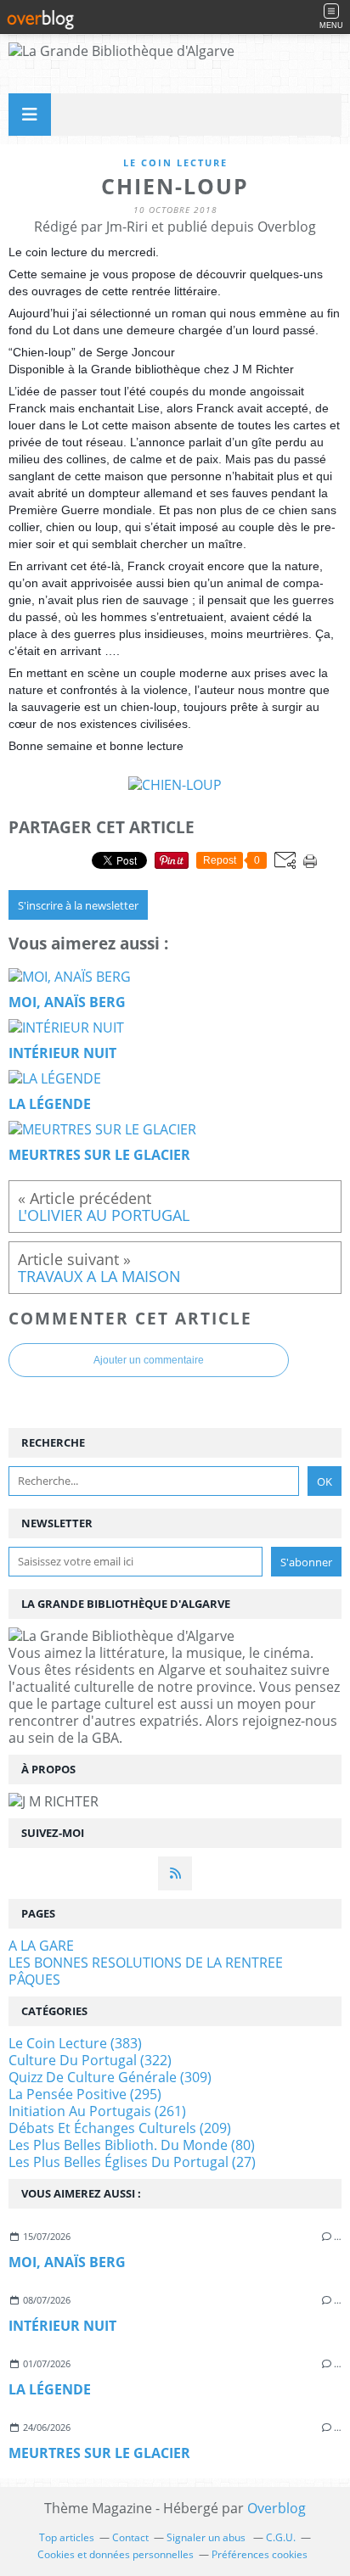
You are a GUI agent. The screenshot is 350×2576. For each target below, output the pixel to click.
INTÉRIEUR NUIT (62, 2326)
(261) (97, 2111)
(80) (132, 2145)
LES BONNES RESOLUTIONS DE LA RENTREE (146, 1963)
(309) (110, 2077)
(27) (132, 2162)
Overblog (277, 2508)
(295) (85, 2094)
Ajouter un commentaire (149, 1360)
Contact (130, 2537)
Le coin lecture (175, 162)
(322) (90, 2060)
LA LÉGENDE (50, 2389)
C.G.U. (281, 2537)
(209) (120, 2128)
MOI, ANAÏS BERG (67, 2262)
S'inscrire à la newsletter (78, 905)
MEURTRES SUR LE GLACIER (99, 2453)
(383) (75, 2043)
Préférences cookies (260, 2554)
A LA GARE (41, 1946)
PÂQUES (34, 1980)
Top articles (67, 2537)
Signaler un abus (207, 2537)
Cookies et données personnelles (116, 2554)
